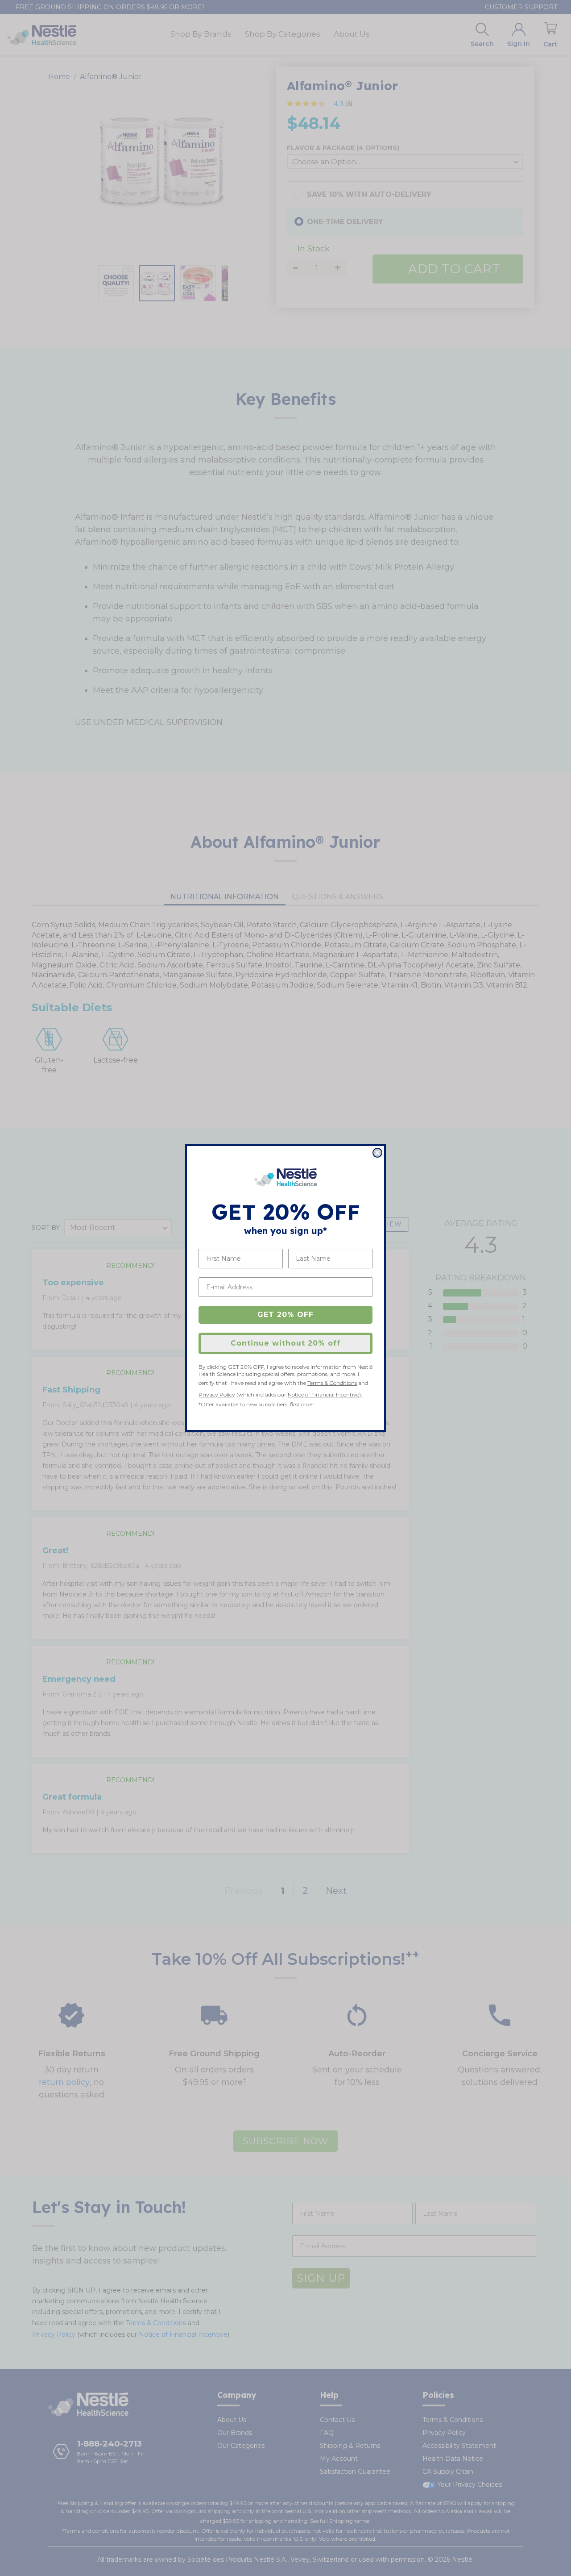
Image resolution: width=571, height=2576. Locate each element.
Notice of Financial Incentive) (324, 1394)
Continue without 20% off (285, 1343)
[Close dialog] (377, 1153)
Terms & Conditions (332, 1383)
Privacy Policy (217, 1394)
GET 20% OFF (285, 1315)
